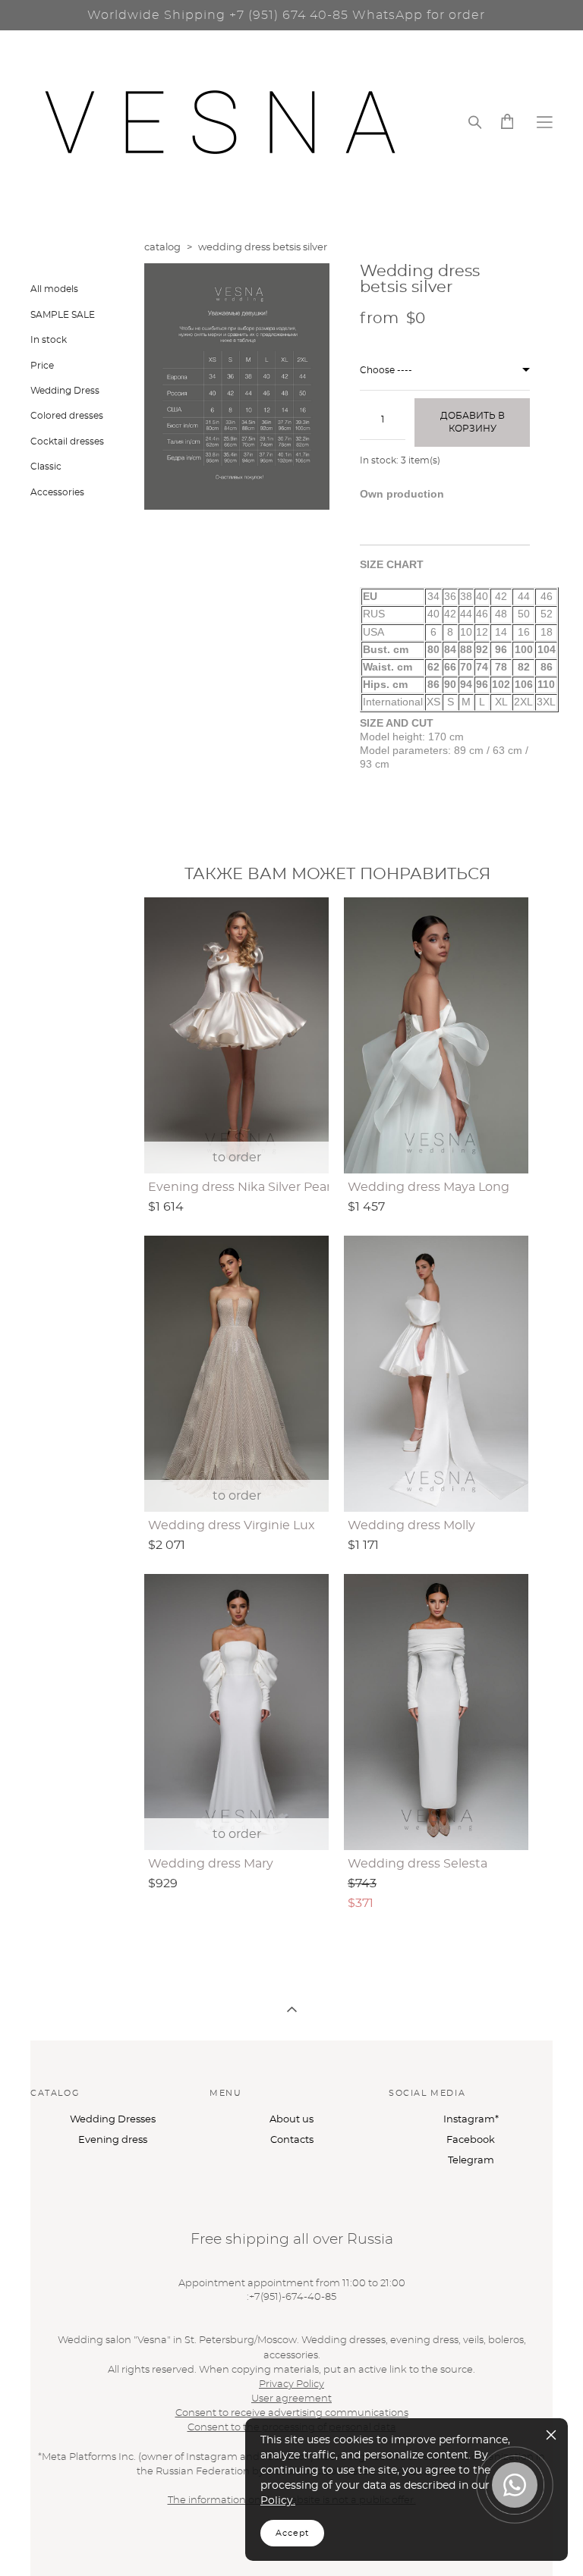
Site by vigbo (60, 2541)
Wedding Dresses (113, 2120)
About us (291, 2120)
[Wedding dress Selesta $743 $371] (436, 1712)
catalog (162, 248)
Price (42, 366)
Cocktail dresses (67, 441)
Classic (46, 467)
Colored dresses (67, 416)
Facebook (471, 2140)
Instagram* (471, 2120)
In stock (49, 340)
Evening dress (113, 2140)
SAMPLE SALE (63, 315)
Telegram (471, 2161)
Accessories (57, 492)
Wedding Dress (65, 391)
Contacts (292, 2140)
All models (54, 289)
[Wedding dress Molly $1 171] (436, 1374)
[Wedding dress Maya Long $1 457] (436, 1035)
